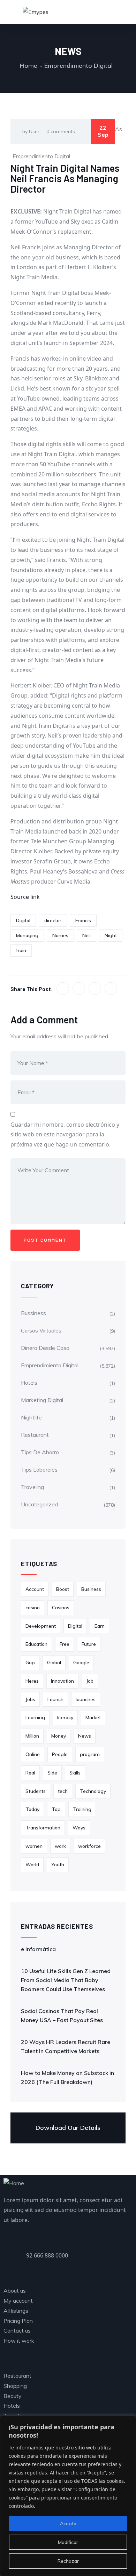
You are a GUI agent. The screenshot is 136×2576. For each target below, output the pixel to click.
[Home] (14, 2183)
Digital (23, 920)
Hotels (29, 1383)
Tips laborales (39, 1470)
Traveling (32, 1487)
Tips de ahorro (40, 1452)
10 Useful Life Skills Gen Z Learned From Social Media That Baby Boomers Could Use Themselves (66, 1980)
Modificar (68, 2542)
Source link (25, 897)
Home (29, 66)
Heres (32, 1681)
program (90, 1754)
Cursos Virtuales (41, 1330)
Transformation (43, 1828)
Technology (93, 1791)
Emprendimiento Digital (78, 66)
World (32, 1865)
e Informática (38, 1949)
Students (36, 1791)
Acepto (68, 2523)
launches (86, 1699)
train (21, 950)
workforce (89, 1846)
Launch (55, 1699)
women (34, 1846)
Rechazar (68, 2561)
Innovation (62, 1681)
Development (41, 1626)
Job (90, 1681)
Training (82, 1809)
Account (35, 1589)
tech (63, 1791)
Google (81, 1663)
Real (30, 1773)
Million (32, 1736)
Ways (79, 1828)
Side (52, 1773)
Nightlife (31, 1417)
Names (60, 935)
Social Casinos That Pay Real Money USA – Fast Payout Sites (62, 2015)
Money (59, 1736)
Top (56, 1809)
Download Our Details (68, 2128)
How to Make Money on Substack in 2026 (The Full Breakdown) (67, 2077)
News (85, 1736)
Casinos (61, 1608)
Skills (75, 1773)
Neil (86, 935)
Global (54, 1663)
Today (32, 1809)
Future (89, 1644)
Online (33, 1754)
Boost (63, 1589)
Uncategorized (39, 1504)
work (60, 1846)
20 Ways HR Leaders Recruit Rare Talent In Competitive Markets (66, 2046)
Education (36, 1644)
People (60, 1754)
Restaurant (35, 1435)
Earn (100, 1626)
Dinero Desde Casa (45, 1348)
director (53, 920)
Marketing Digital (42, 1400)
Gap (30, 1663)
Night (111, 935)
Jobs (30, 1699)
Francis (83, 920)
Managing (27, 935)
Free (65, 1644)
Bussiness (33, 1313)
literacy (65, 1717)
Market (93, 1717)
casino (33, 1608)
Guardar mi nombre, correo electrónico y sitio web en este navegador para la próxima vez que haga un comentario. (65, 1135)
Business (91, 1589)
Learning (35, 1717)
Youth (58, 1865)
